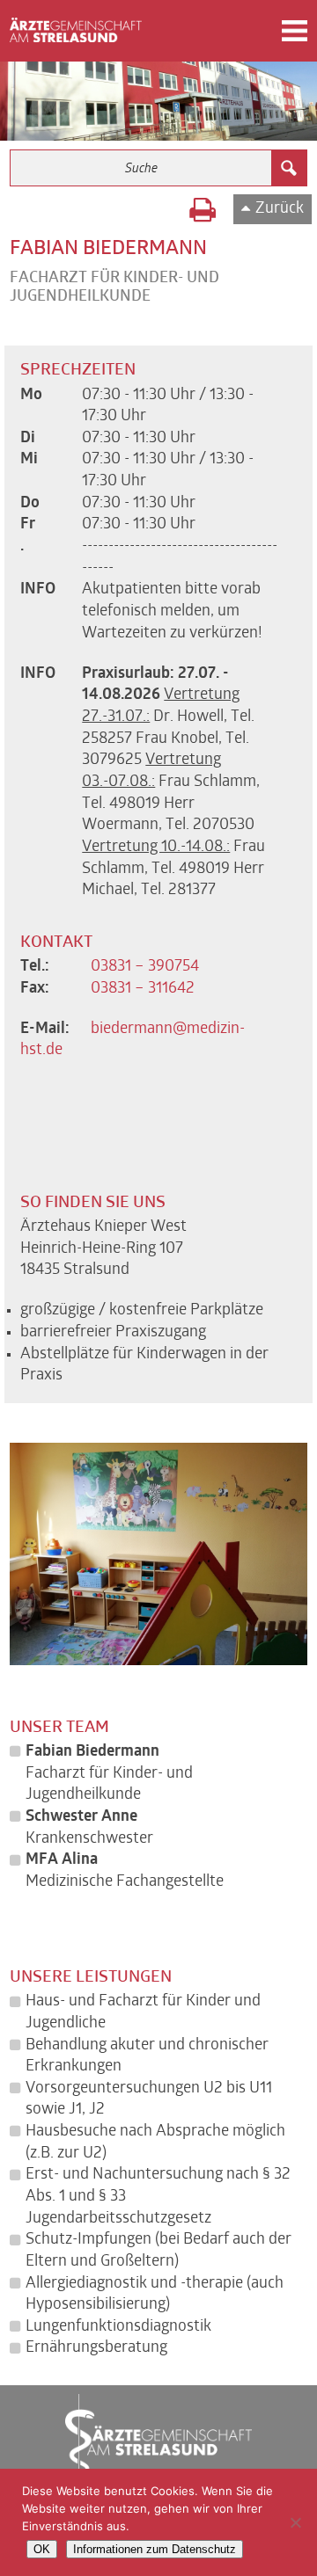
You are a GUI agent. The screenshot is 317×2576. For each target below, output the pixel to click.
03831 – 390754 (145, 967)
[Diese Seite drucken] (203, 213)
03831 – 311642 (143, 989)
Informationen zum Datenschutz (155, 2549)
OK (42, 2549)
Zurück (280, 209)
